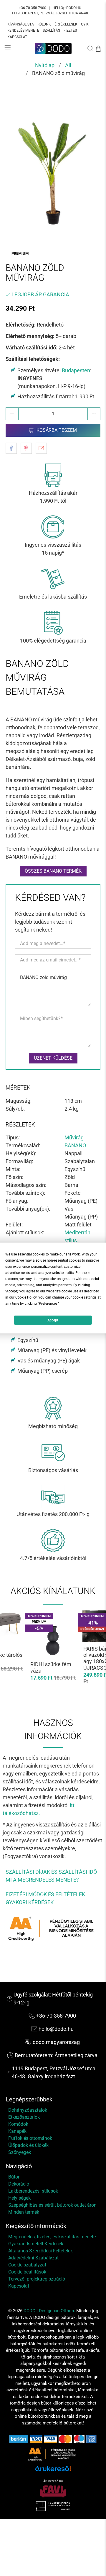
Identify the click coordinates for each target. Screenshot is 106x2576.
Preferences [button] (48, 1304)
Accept (53, 1320)
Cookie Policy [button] (26, 1297)
